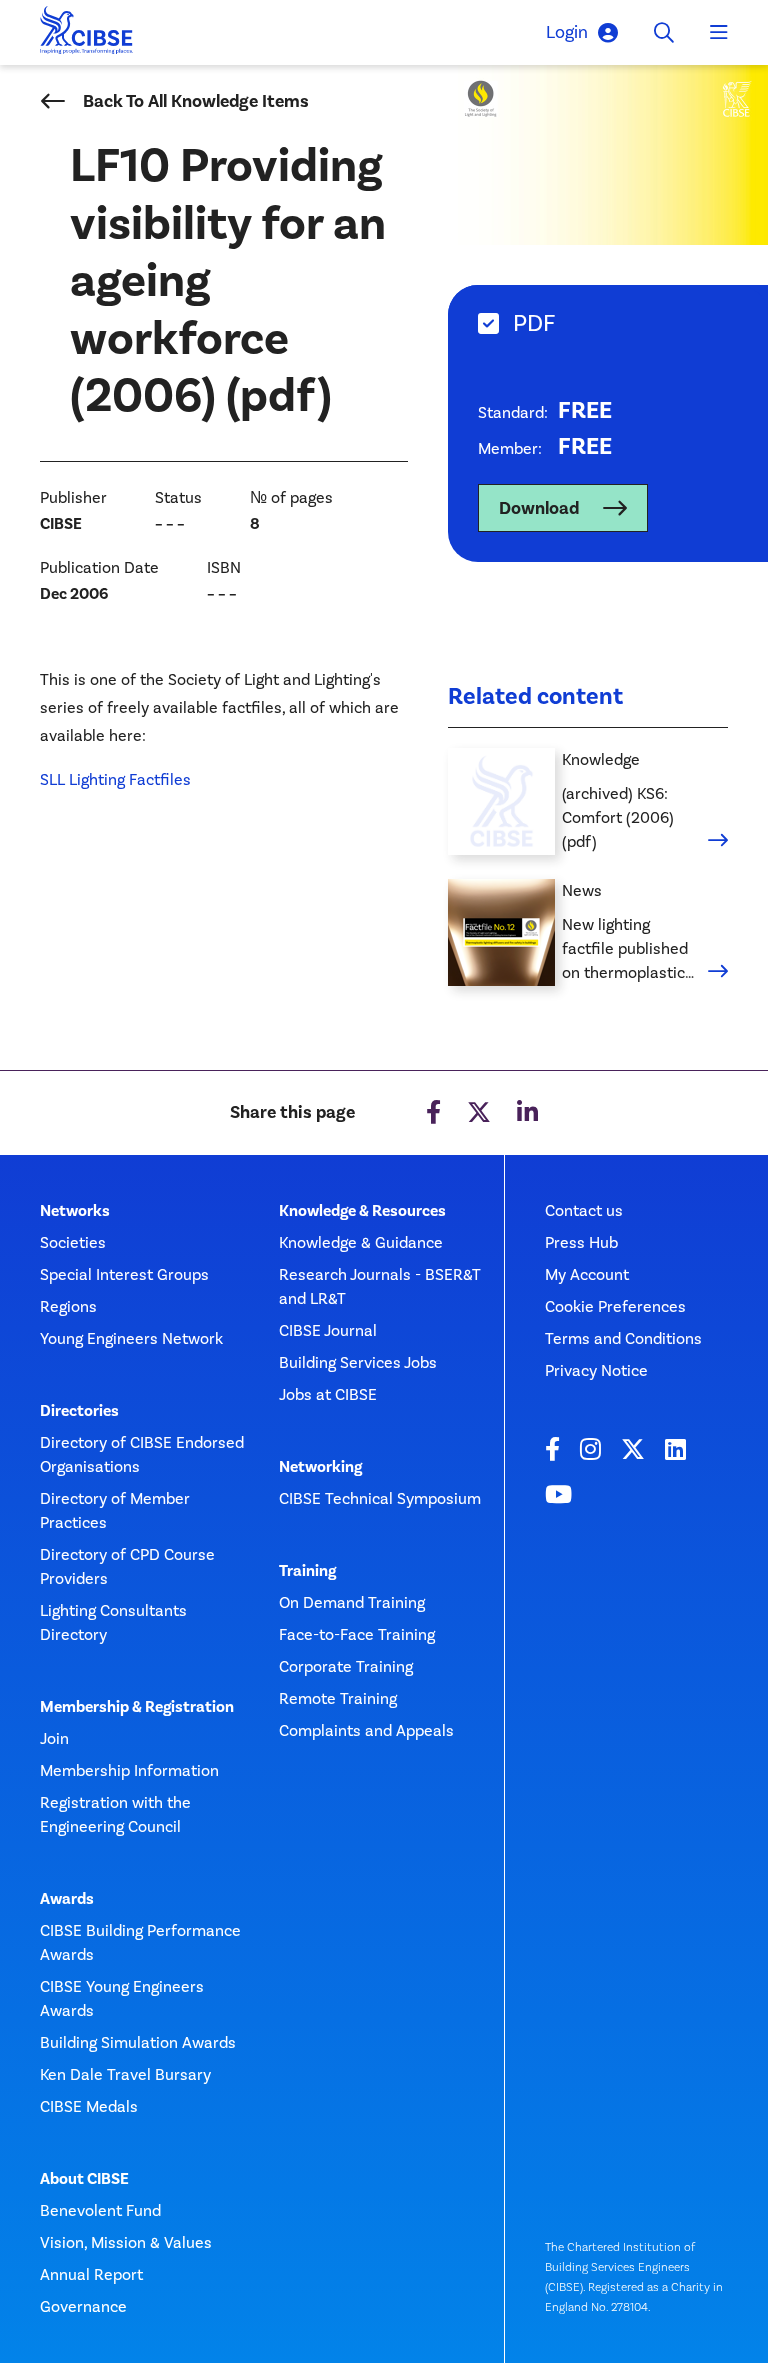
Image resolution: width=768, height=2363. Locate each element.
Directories (79, 1411)
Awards (67, 1899)
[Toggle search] (664, 33)
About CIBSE (84, 2179)
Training (307, 1571)
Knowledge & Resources (362, 1211)
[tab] (608, 323)
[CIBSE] (87, 35)
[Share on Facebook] (433, 1113)
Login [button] (567, 32)
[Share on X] (479, 1113)
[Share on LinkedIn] (527, 1113)
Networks (75, 1211)
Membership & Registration (137, 1707)
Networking (320, 1467)
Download (539, 508)
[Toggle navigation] (719, 33)
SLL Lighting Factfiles (115, 779)
